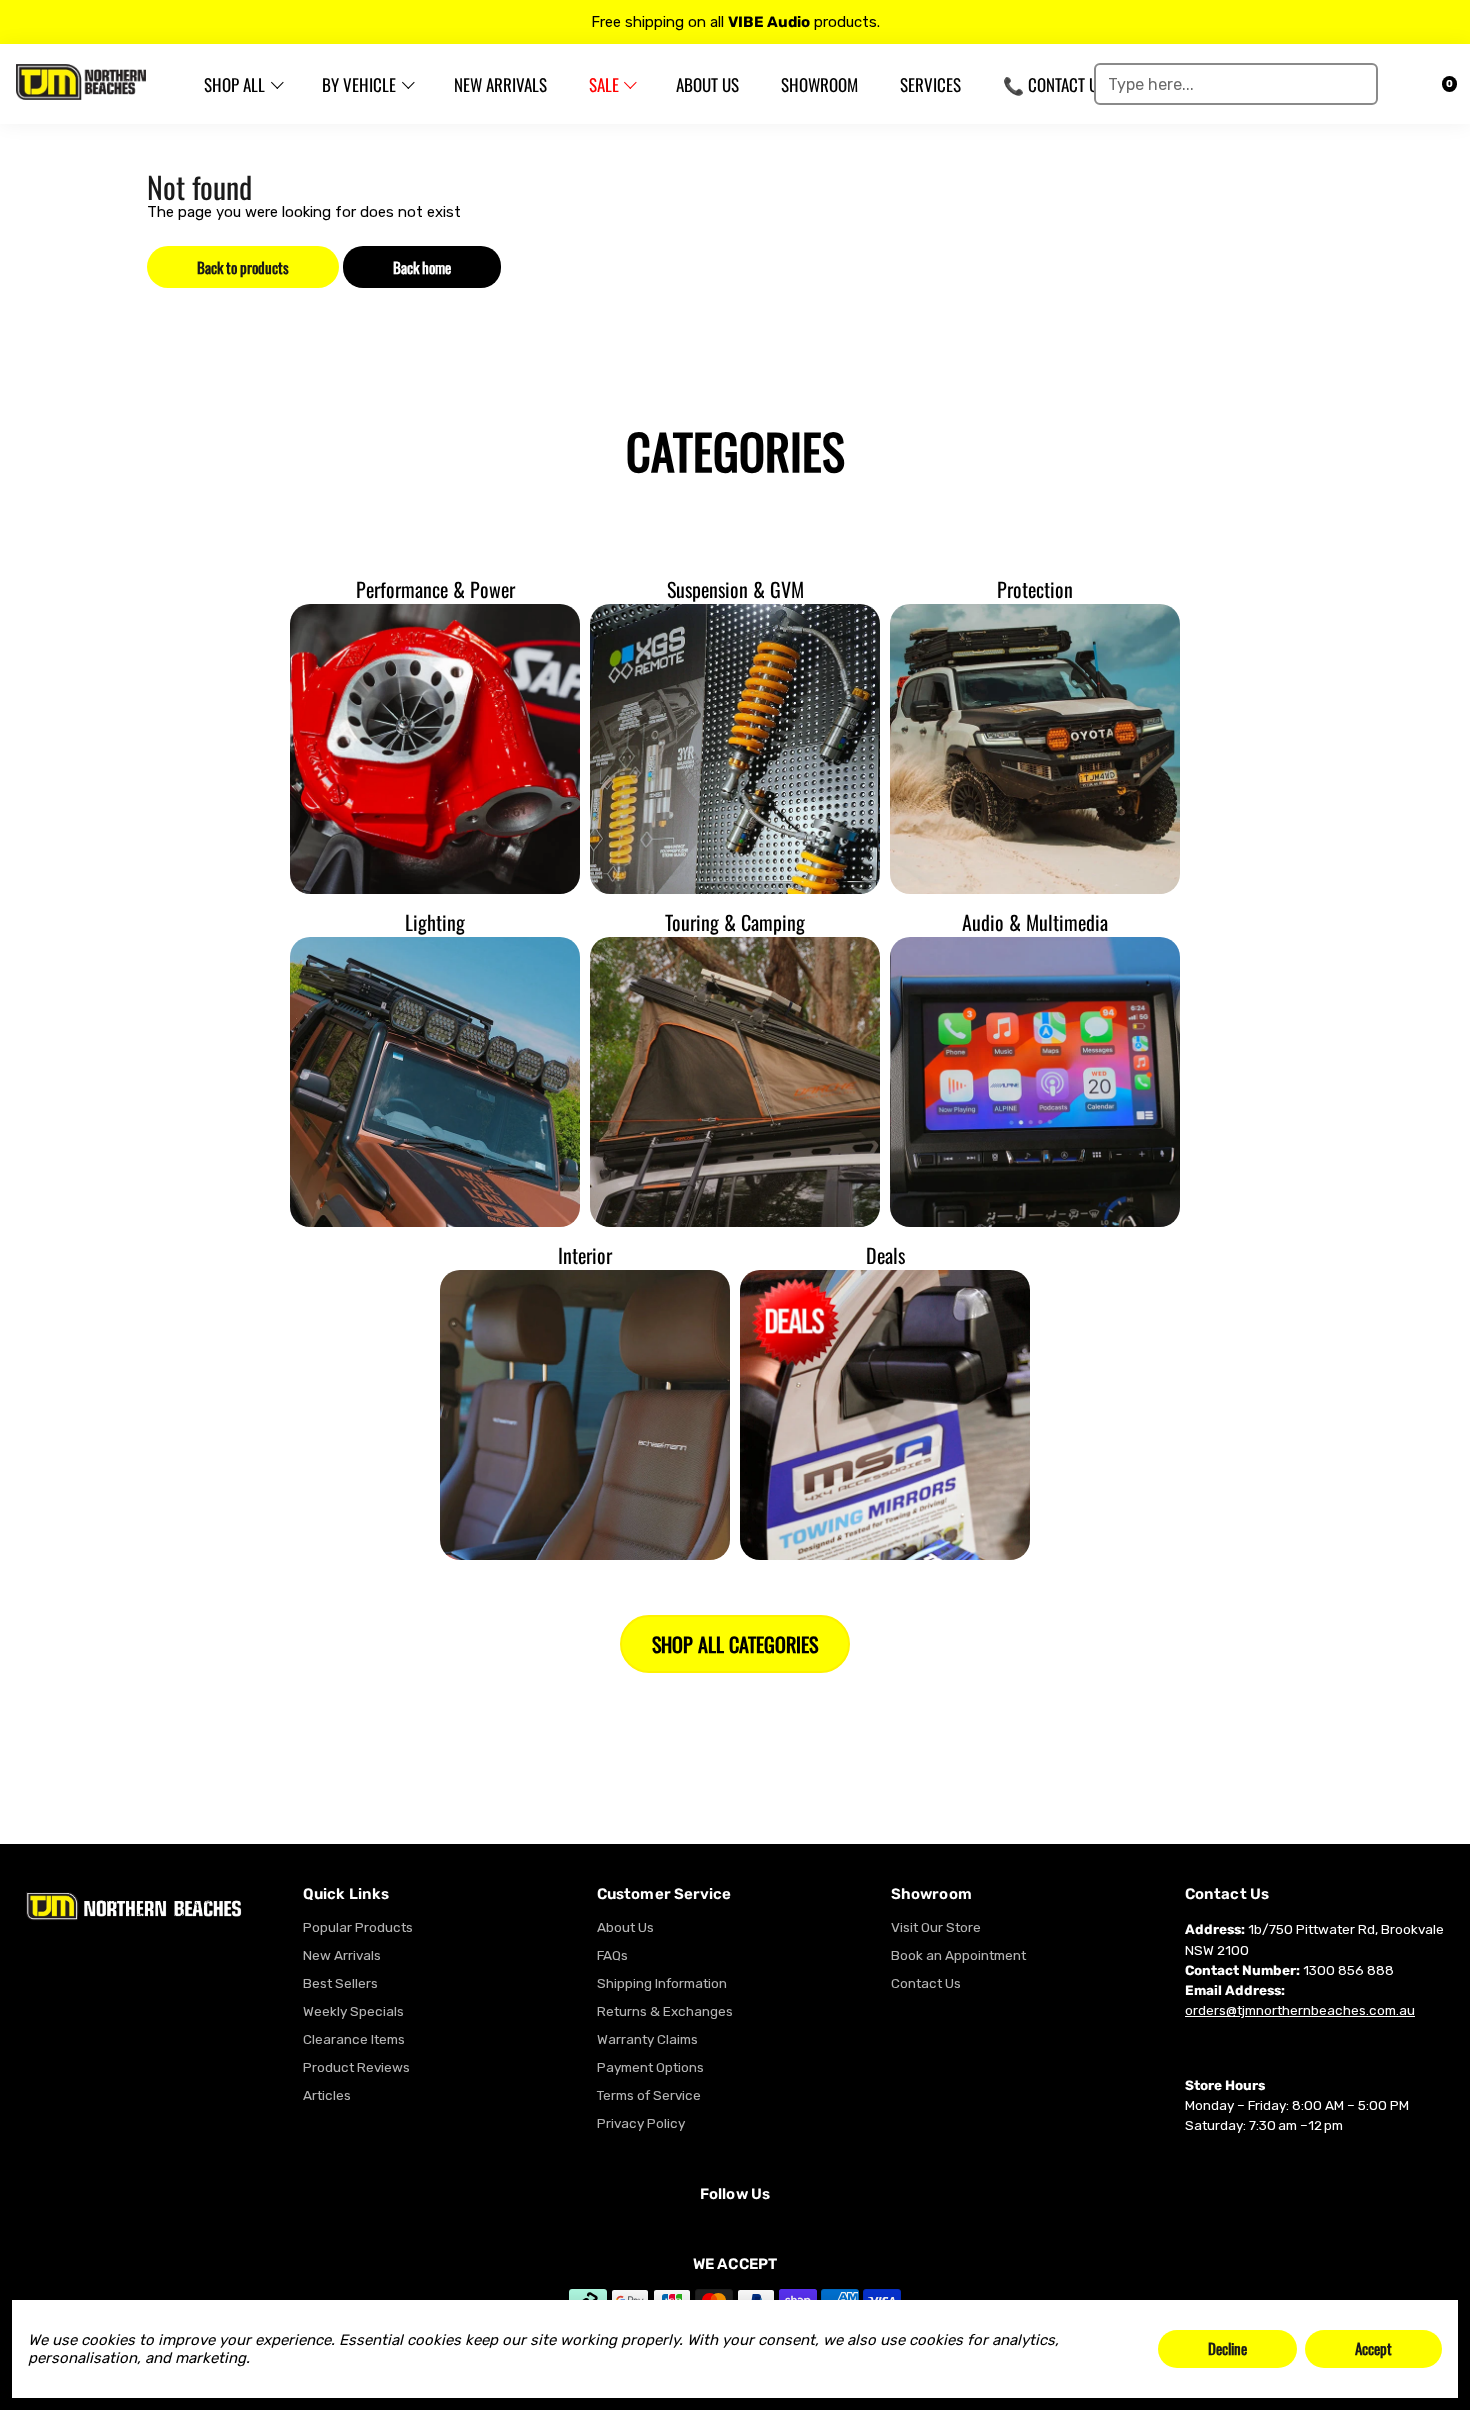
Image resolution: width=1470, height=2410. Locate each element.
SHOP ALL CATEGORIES (735, 1644)
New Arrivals (342, 1955)
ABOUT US (707, 84)
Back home (422, 267)
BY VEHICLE (359, 84)
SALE (604, 84)
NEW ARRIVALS (500, 84)
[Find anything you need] (1356, 84)
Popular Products (358, 1927)
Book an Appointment (958, 1955)
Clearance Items (354, 2039)
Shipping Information (662, 1983)
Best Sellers (340, 1983)
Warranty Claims (647, 2039)
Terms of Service (649, 2095)
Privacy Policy (641, 2123)
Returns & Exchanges (665, 2011)
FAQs (612, 1955)
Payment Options (650, 2067)
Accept (1373, 2348)
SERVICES (930, 84)
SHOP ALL (234, 84)
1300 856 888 (1348, 1970)
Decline (1227, 2348)
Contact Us (926, 1983)
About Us (625, 1927)
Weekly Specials (353, 2011)
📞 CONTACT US (1054, 84)
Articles (327, 2095)
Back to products (243, 267)
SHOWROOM (819, 84)
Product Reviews (356, 2067)
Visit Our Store (936, 1927)
